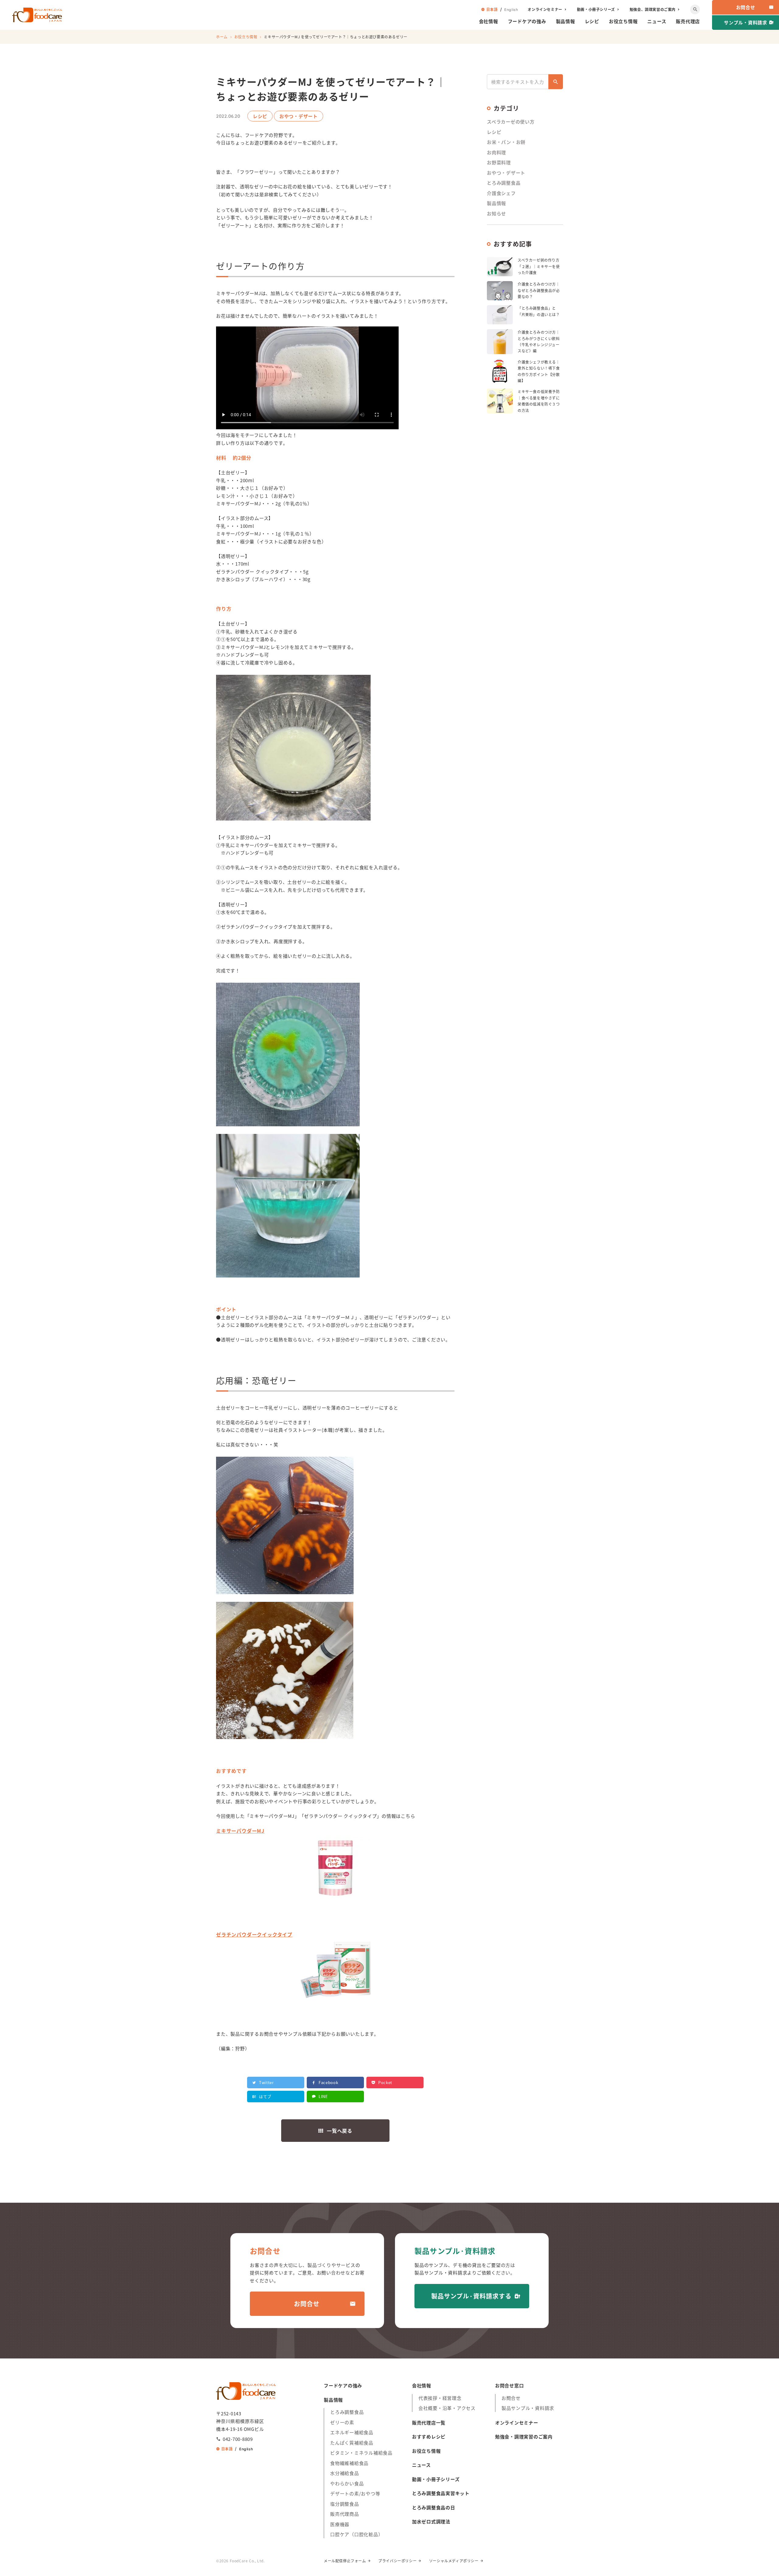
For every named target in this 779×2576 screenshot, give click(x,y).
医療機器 (340, 2524)
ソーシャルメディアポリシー (454, 2561)
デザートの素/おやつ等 (355, 2493)
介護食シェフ (501, 193)
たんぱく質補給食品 (352, 2443)
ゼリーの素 (342, 2422)
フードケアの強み (527, 21)
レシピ (592, 21)
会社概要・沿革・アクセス (447, 2408)
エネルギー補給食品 (352, 2432)
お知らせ (496, 213)
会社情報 (489, 21)
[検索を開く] (695, 9)
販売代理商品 (345, 2514)
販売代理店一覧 (429, 2423)
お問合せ (746, 7)
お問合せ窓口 (510, 2385)
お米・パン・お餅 (506, 142)
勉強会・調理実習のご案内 (524, 2437)
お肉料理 (496, 152)
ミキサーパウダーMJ (240, 1831)
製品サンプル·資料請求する (471, 2296)
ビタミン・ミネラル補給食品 (361, 2453)
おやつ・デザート (506, 173)
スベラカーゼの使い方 (511, 122)
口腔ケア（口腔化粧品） (356, 2534)
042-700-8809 (238, 2439)
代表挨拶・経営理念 (440, 2398)
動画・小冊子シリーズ (596, 9)
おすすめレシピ (429, 2437)
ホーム (222, 37)
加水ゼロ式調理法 (431, 2521)
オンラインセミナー (545, 9)
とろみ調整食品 (504, 183)
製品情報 (566, 21)
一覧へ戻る (340, 2131)
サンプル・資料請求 (746, 22)
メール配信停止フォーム (345, 2561)
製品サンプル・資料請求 (528, 2408)
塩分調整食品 (345, 2504)
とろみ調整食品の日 (434, 2507)
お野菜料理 (499, 162)
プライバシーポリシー (397, 2561)
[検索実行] (556, 82)
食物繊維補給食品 (349, 2463)
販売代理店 (688, 21)
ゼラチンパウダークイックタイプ (254, 1934)
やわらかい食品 (347, 2483)
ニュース (657, 21)
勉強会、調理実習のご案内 (653, 9)
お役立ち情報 (623, 21)
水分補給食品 (345, 2473)
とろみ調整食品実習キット (441, 2493)
